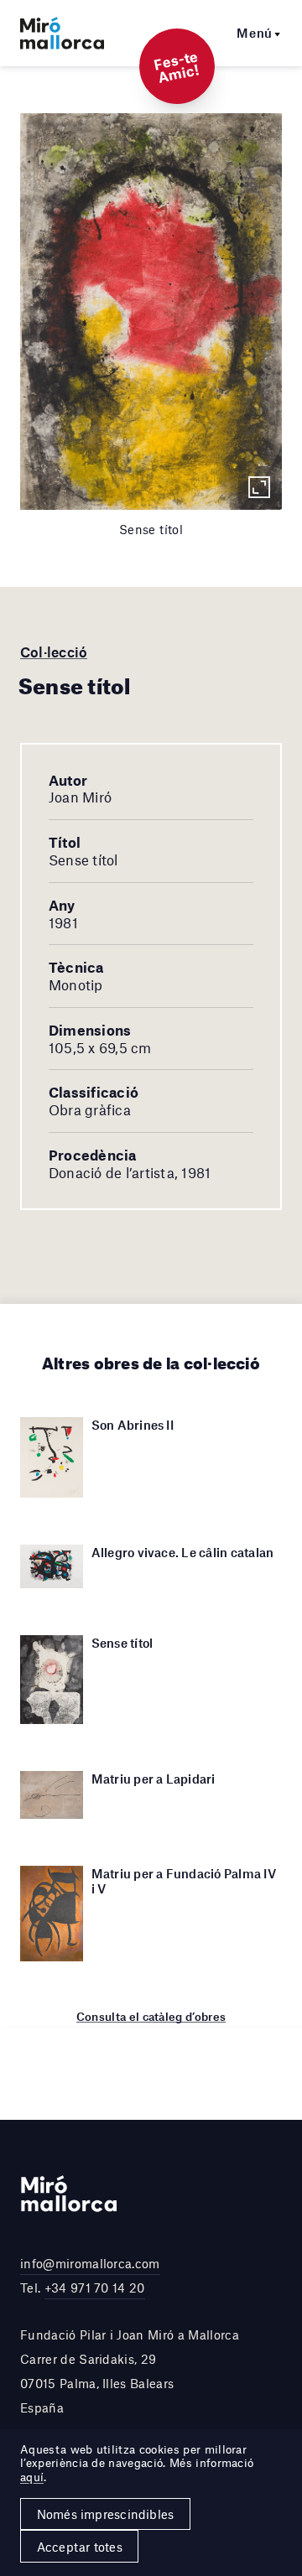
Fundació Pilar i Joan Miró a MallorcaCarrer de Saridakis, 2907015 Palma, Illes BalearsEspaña (130, 2371)
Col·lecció (54, 652)
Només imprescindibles (106, 2514)
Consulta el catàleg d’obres (151, 2017)
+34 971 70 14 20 (95, 2288)
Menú (255, 33)
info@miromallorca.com (90, 2263)
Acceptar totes (80, 2547)
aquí (32, 2477)
